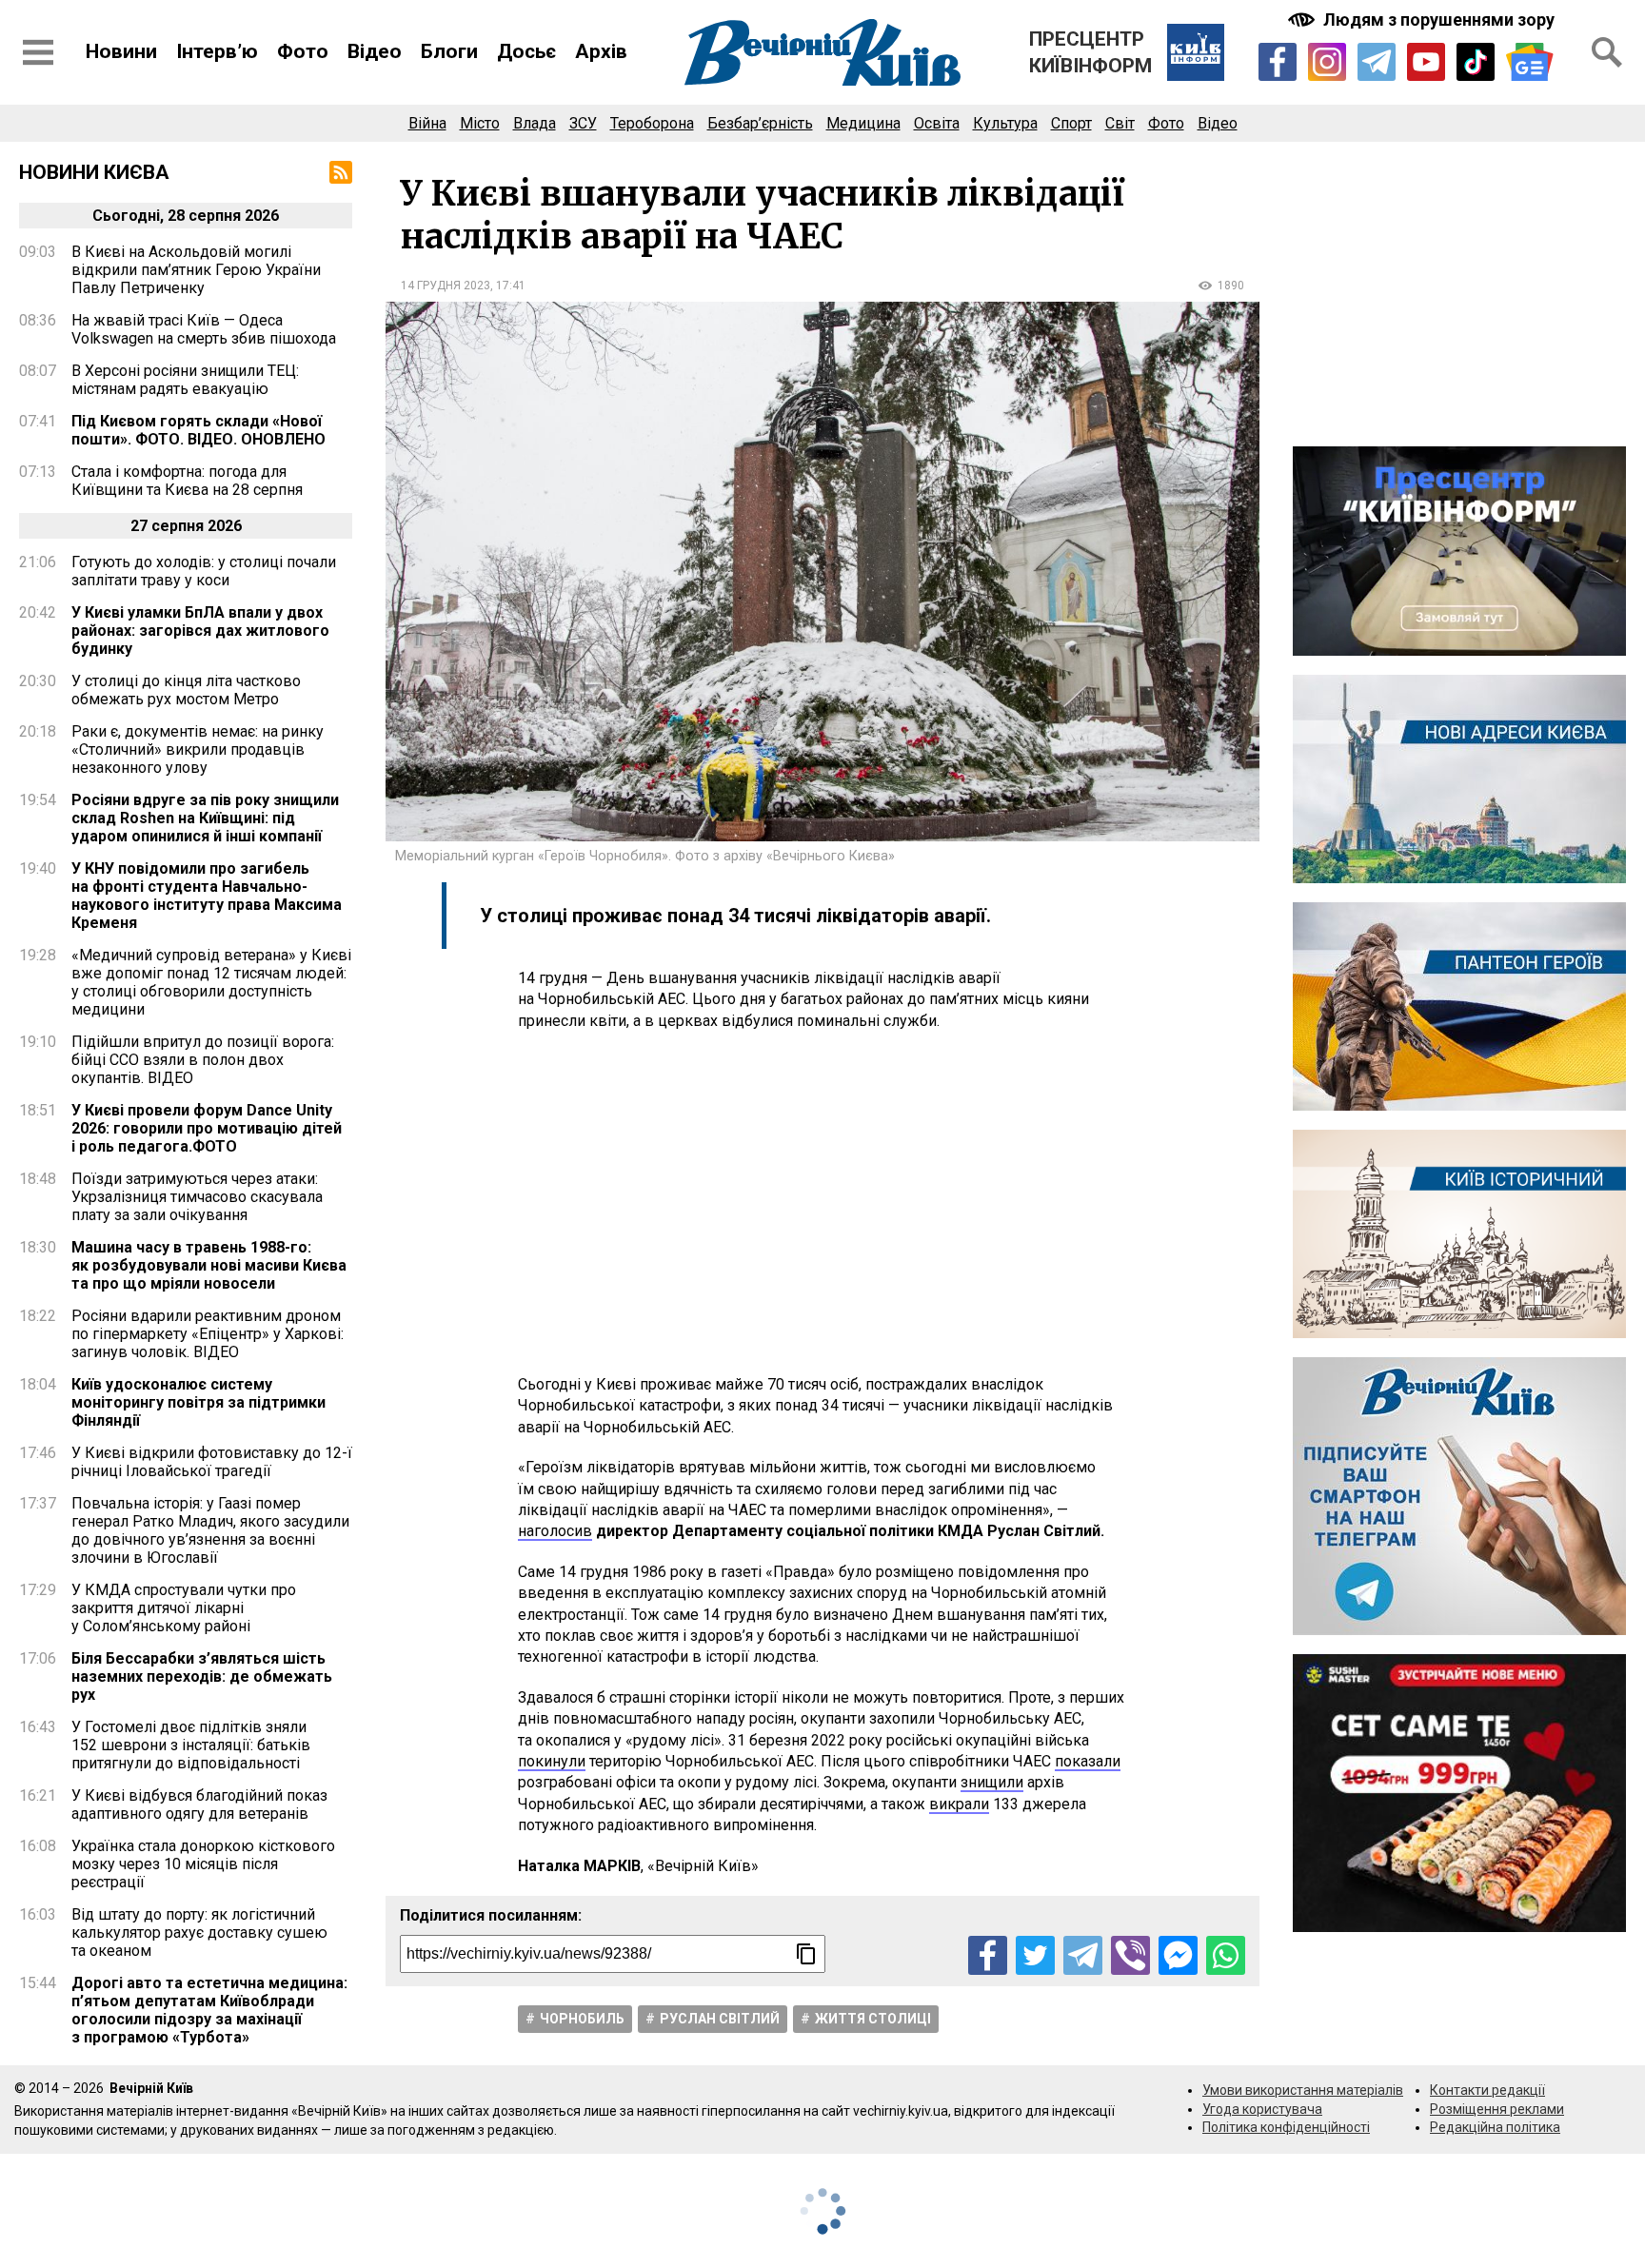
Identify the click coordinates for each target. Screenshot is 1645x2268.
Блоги (449, 51)
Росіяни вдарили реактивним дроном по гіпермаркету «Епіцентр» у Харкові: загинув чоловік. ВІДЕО (208, 1334)
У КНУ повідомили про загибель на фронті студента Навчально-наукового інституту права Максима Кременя (207, 896)
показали (1088, 1761)
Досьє (526, 51)
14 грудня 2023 (446, 286)
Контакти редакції (1487, 2090)
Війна (427, 123)
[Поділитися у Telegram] (1083, 1955)
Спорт (1071, 123)
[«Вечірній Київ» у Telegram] (1377, 62)
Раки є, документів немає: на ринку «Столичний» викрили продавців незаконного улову (198, 749)
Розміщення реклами (1497, 2109)
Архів (601, 51)
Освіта (937, 123)
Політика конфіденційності (1286, 2127)
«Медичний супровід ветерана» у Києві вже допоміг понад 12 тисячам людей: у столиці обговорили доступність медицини (211, 982)
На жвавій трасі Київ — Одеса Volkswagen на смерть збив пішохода (204, 329)
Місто (480, 123)
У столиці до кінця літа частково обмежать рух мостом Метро (186, 690)
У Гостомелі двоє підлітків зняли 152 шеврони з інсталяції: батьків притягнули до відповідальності (191, 1745)
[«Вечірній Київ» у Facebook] (1278, 62)
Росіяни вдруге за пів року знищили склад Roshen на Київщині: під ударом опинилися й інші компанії (205, 818)
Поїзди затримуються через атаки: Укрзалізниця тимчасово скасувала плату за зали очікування (197, 1197)
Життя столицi (873, 2019)
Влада (535, 123)
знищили (992, 1782)
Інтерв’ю (217, 51)
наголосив (555, 1531)
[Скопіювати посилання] (806, 1954)
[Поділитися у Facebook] (988, 1955)
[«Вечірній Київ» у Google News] (1530, 62)
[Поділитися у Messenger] (1178, 1955)
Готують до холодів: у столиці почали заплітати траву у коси (204, 571)
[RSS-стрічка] (341, 172)
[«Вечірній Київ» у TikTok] (1476, 62)
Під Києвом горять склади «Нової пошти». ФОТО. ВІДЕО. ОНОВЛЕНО (198, 430)
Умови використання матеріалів (1303, 2090)
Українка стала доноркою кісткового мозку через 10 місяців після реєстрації (203, 1864)
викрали (959, 1804)
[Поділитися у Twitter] (1035, 1955)
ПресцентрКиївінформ (1090, 52)
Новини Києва (94, 172)
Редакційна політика (1495, 2127)
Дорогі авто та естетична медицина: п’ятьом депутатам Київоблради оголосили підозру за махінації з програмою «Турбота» (209, 2010)
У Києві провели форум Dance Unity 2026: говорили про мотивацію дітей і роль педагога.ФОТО (207, 1128)
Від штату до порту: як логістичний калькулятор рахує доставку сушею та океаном (199, 1933)
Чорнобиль (582, 2019)
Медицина (863, 123)
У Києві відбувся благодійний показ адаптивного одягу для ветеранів (199, 1805)
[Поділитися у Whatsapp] (1226, 1955)
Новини (121, 51)
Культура (1005, 123)
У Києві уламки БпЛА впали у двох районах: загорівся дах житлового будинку (200, 631)
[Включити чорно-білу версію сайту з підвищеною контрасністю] (1423, 20)
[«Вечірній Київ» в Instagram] (1327, 62)
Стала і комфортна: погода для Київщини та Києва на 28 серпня (187, 481)
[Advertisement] (822, 1203)
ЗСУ (583, 123)
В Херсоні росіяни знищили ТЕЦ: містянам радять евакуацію (185, 380)
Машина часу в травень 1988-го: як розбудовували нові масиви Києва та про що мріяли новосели (209, 1265)
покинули (552, 1761)
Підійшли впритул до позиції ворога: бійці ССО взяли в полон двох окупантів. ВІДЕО (203, 1060)
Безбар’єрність (760, 123)
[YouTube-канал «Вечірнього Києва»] (1426, 62)
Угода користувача (1262, 2109)
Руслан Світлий (720, 2019)
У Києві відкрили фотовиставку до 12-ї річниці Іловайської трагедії (212, 1462)
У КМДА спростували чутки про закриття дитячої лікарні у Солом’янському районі (184, 1608)
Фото (303, 51)
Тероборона (652, 123)
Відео (375, 51)
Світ (1120, 123)
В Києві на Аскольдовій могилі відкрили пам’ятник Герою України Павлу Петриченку (196, 270)
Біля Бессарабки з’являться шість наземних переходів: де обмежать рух (202, 1676)
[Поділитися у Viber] (1130, 1955)
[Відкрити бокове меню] (38, 52)
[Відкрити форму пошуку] (1607, 52)
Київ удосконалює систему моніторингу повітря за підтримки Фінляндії (198, 1402)
